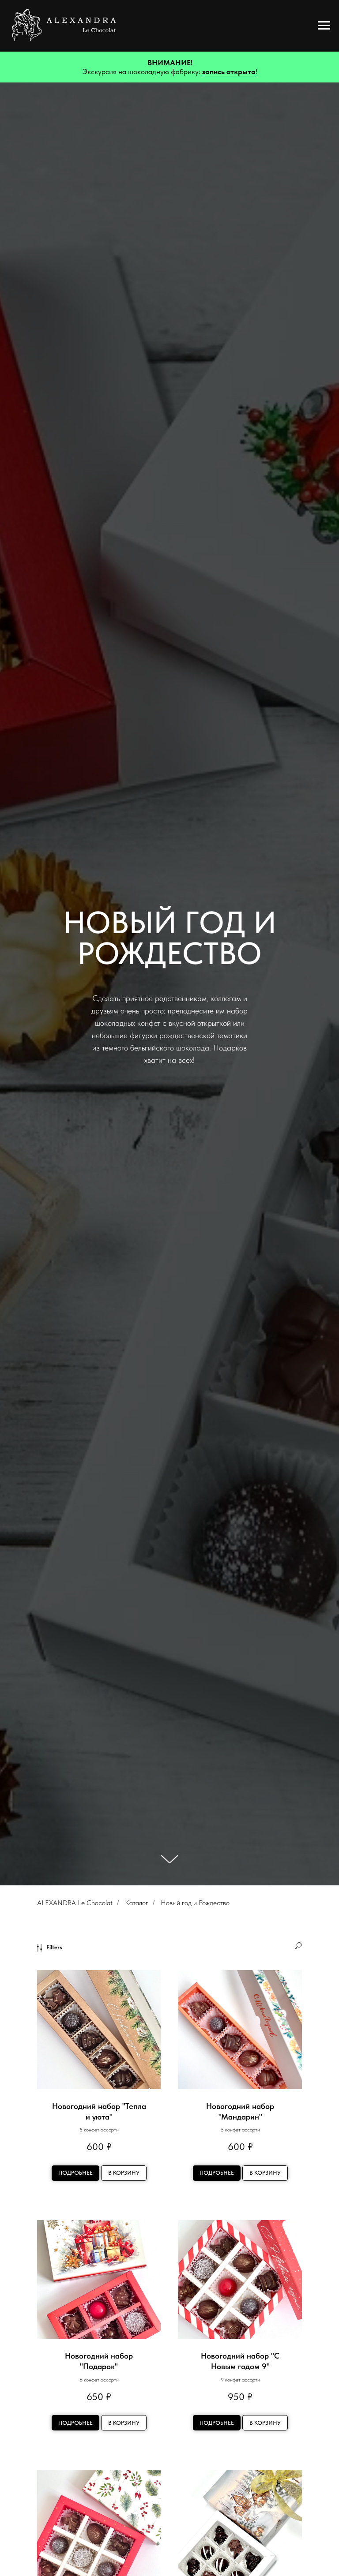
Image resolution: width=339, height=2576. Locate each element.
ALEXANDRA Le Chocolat (75, 1903)
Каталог (137, 1903)
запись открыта (229, 71)
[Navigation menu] (324, 26)
